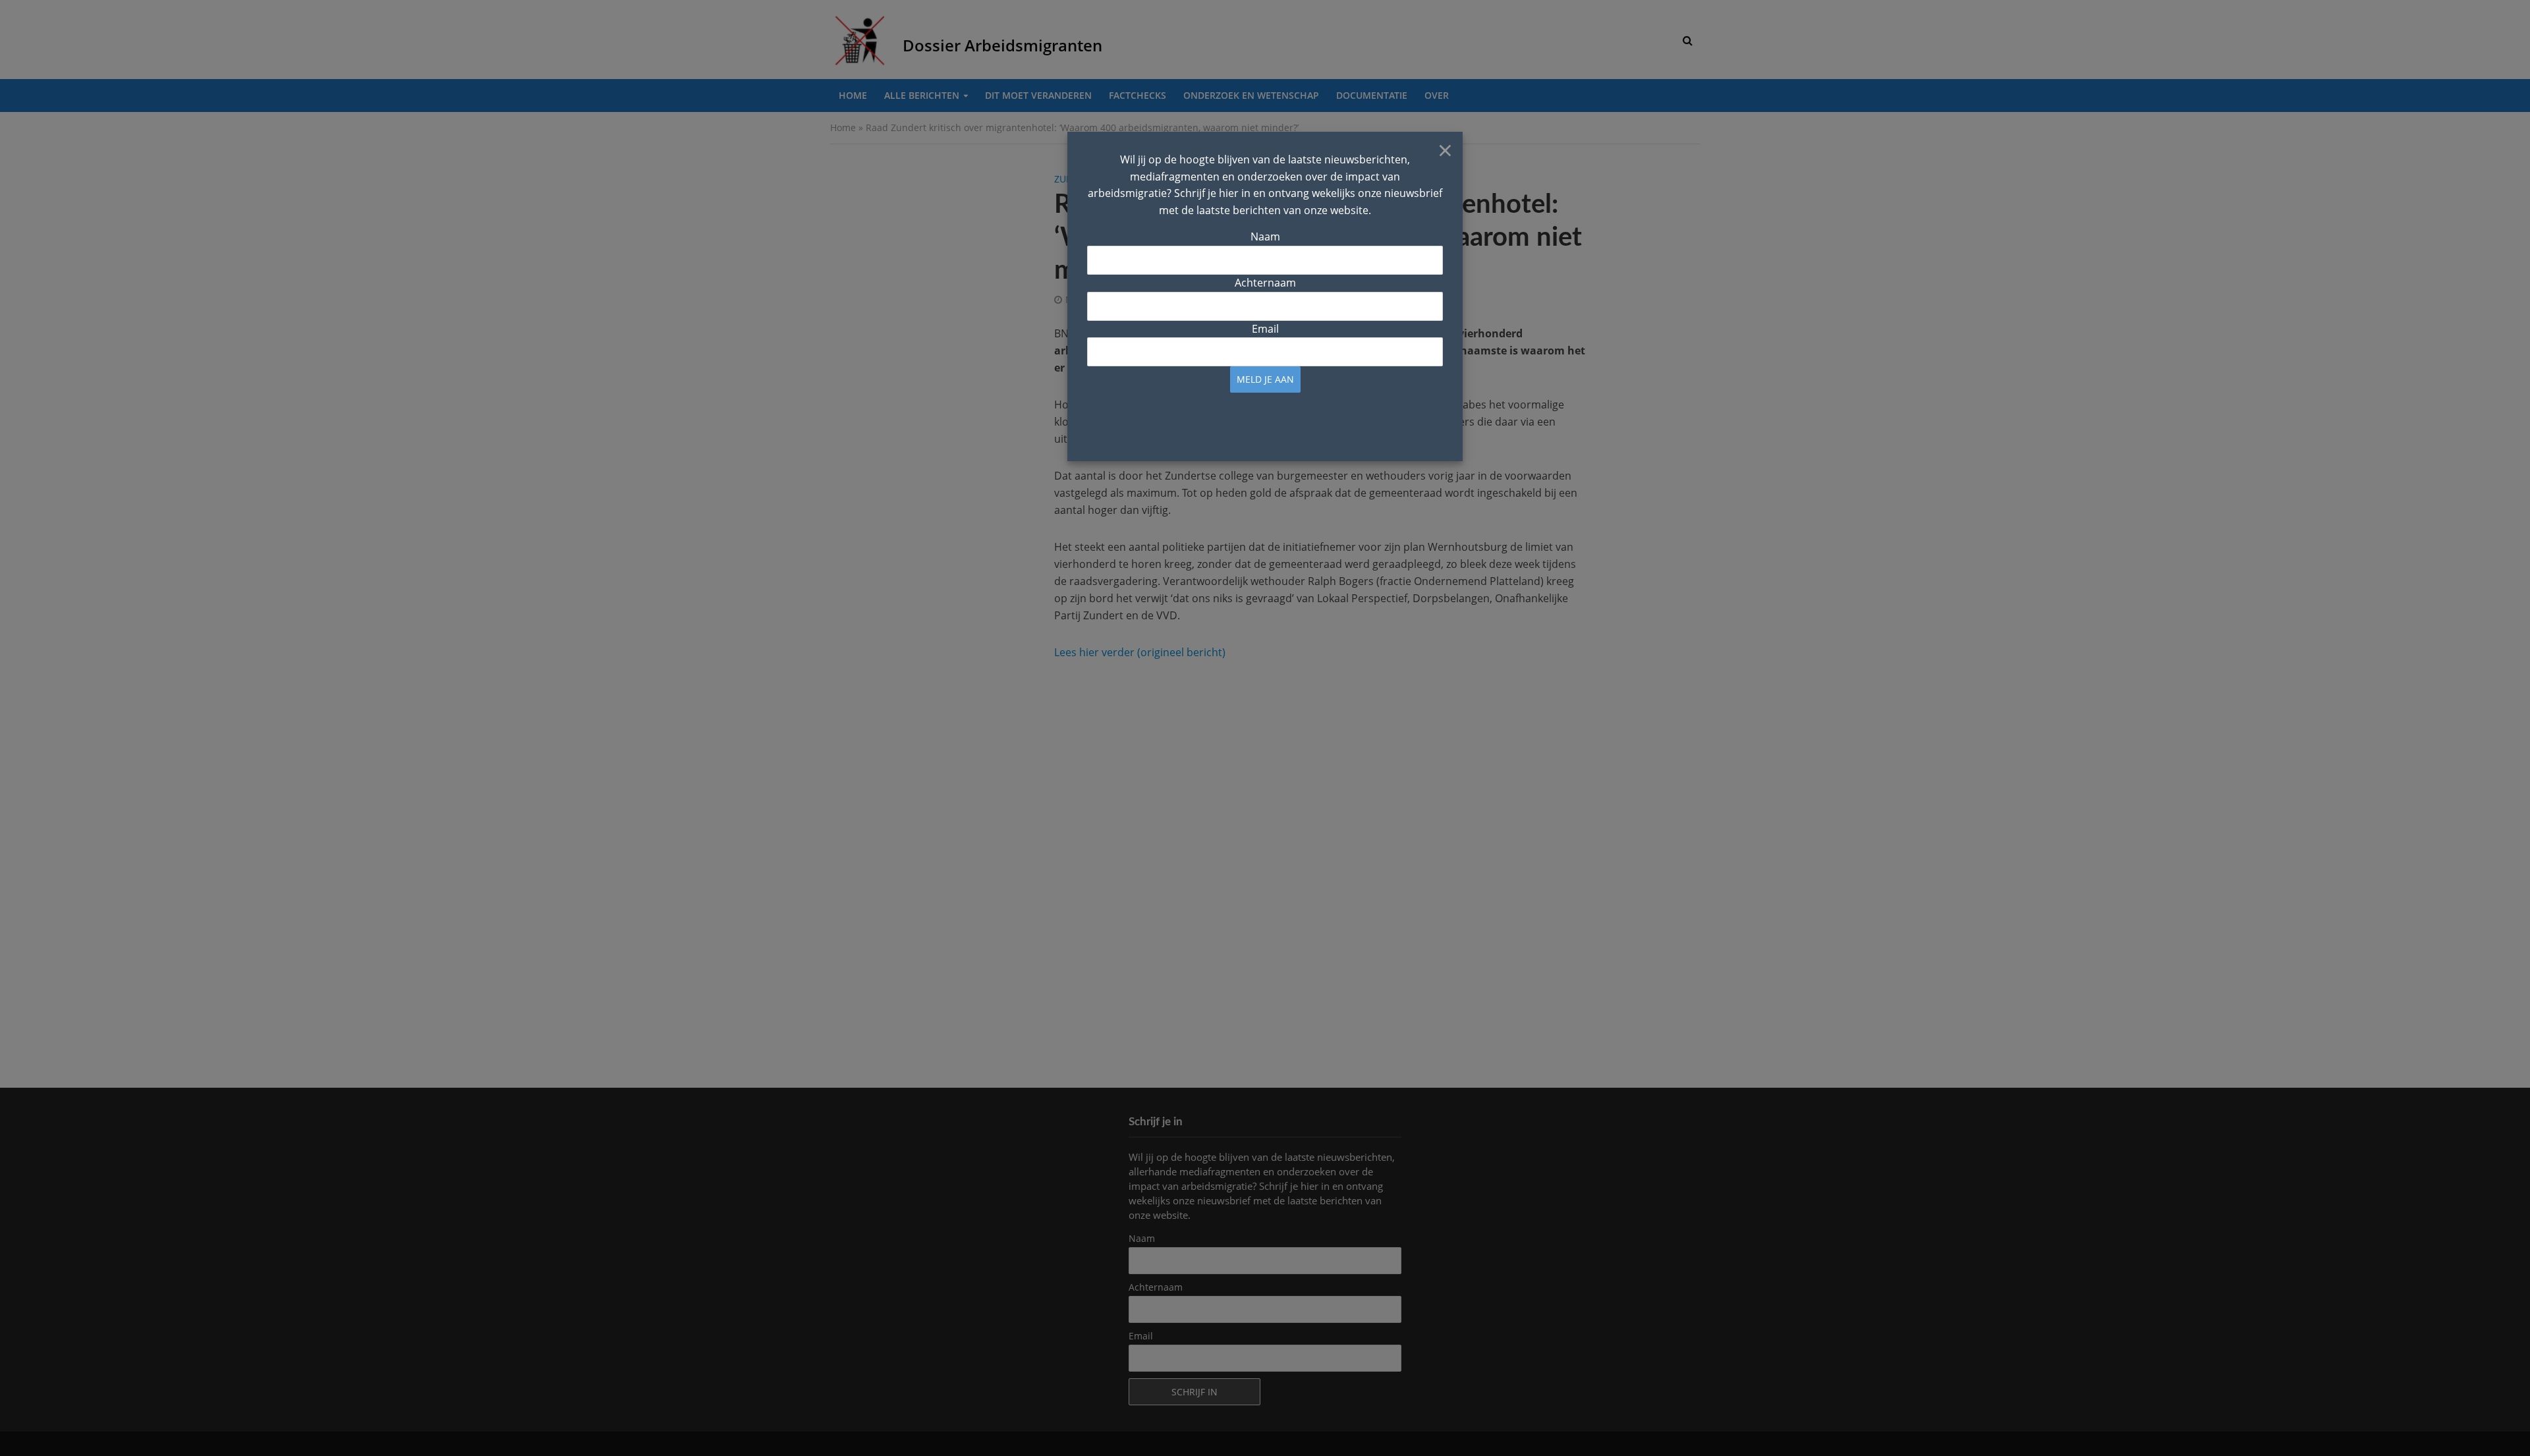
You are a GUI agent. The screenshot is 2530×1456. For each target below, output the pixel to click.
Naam (1265, 237)
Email (1265, 329)
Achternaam (1265, 283)
